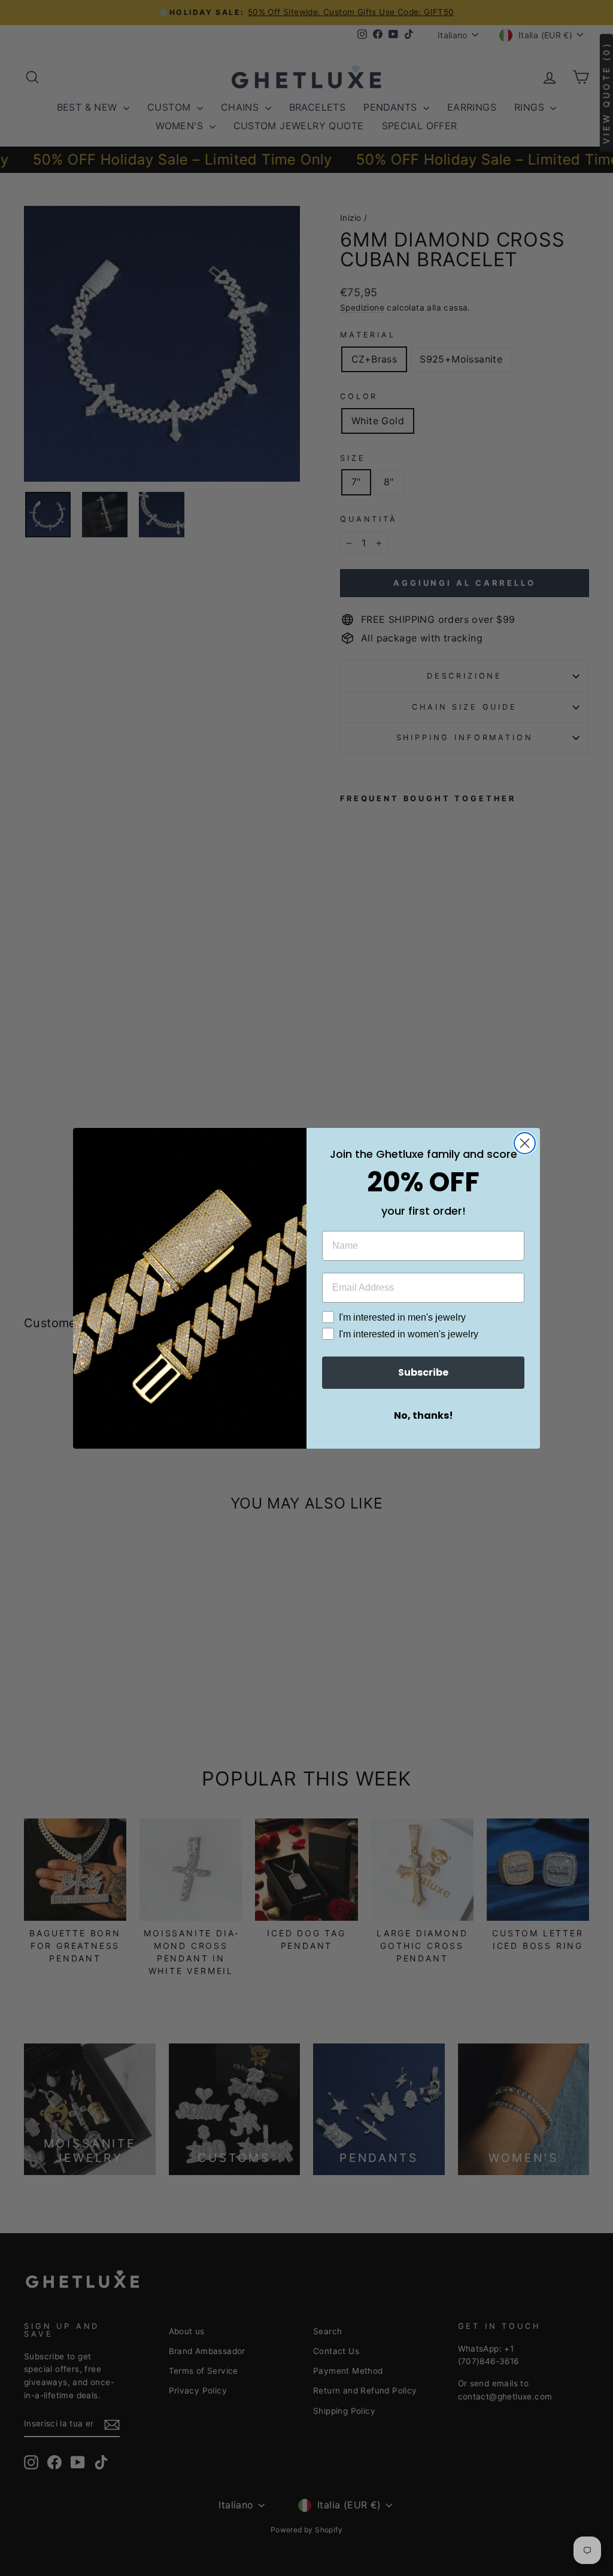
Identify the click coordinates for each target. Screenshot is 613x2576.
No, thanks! (424, 1415)
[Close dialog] (525, 1143)
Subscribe (423, 1372)
